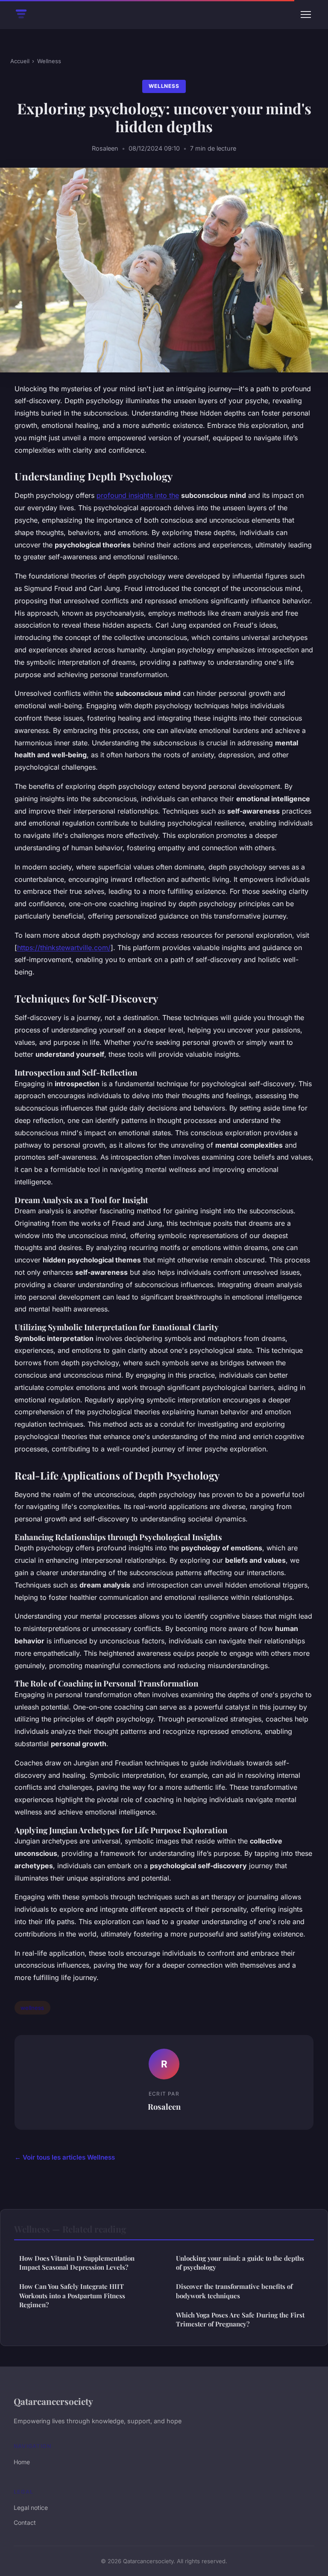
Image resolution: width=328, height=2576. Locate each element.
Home (22, 2462)
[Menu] (306, 15)
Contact (25, 2522)
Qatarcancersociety (53, 2401)
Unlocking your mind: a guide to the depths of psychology (240, 2263)
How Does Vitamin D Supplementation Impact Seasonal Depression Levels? (77, 2263)
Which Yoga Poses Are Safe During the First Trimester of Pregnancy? (240, 2319)
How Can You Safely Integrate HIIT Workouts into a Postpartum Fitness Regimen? (72, 2295)
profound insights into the (138, 495)
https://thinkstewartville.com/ (64, 948)
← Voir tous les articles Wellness (65, 2157)
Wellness (49, 61)
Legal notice (31, 2508)
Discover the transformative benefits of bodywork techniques (234, 2291)
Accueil (20, 61)
